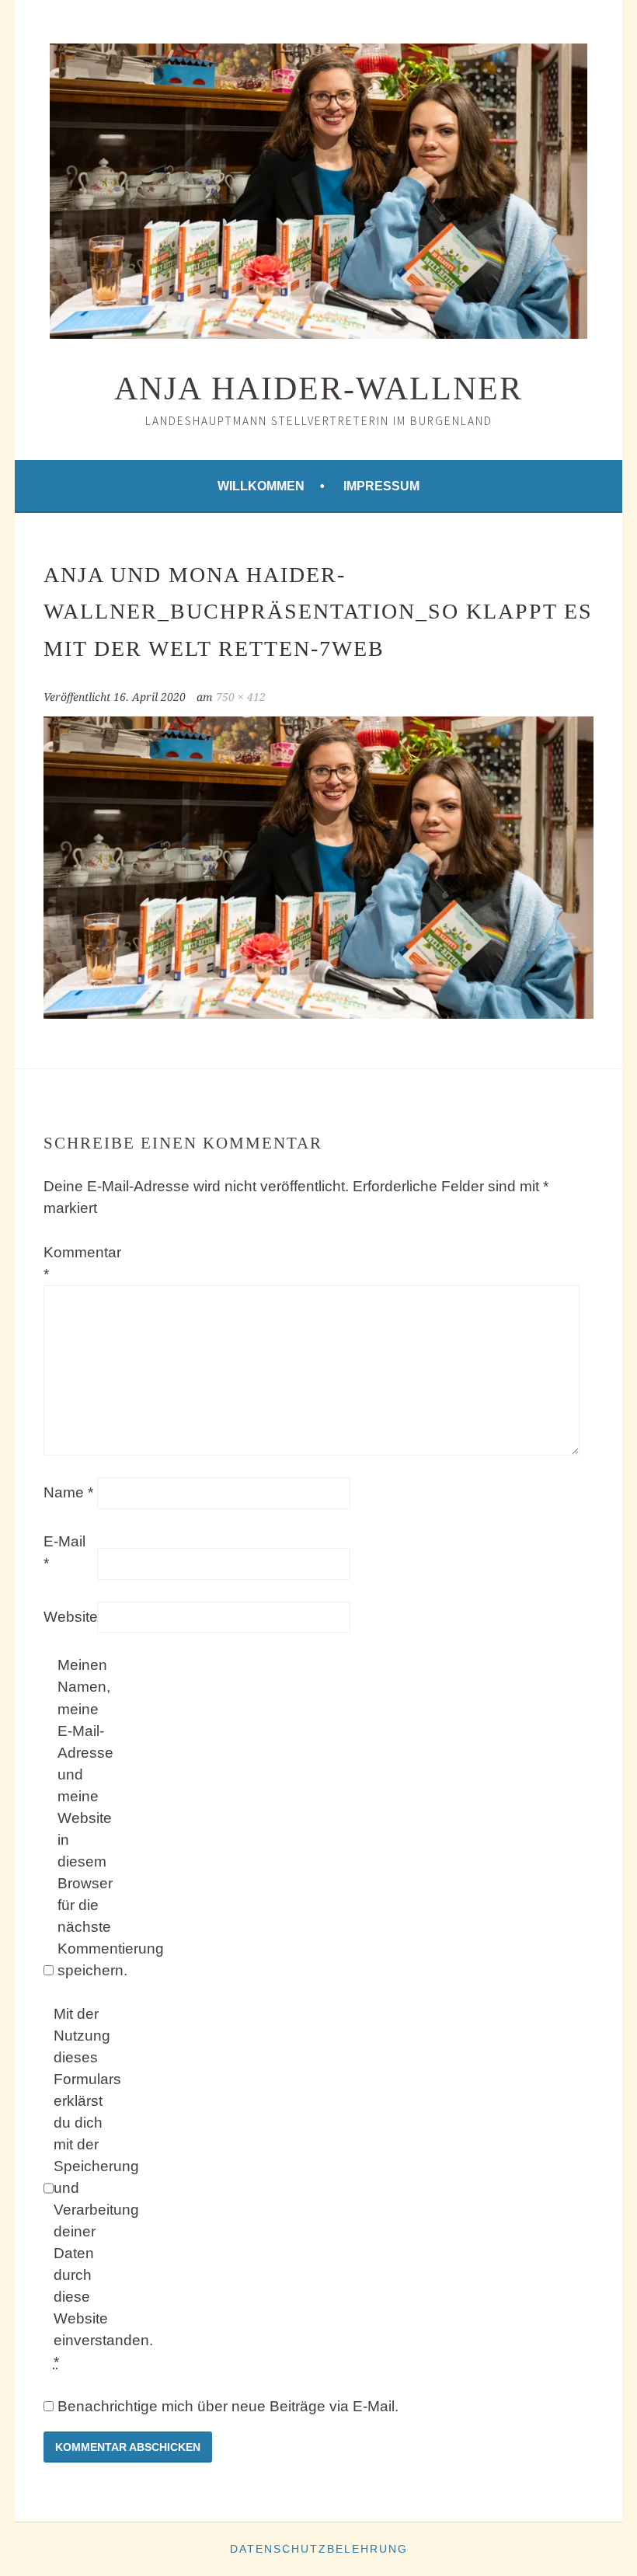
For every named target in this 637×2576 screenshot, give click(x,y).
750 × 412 (241, 697)
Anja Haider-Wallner (318, 389)
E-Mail (64, 1552)
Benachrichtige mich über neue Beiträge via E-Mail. (228, 2406)
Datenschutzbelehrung (319, 2549)
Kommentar (68, 1263)
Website (68, 1617)
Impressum (381, 486)
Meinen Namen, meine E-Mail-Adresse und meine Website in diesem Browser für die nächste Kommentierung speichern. (82, 1817)
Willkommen (261, 486)
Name (68, 1492)
